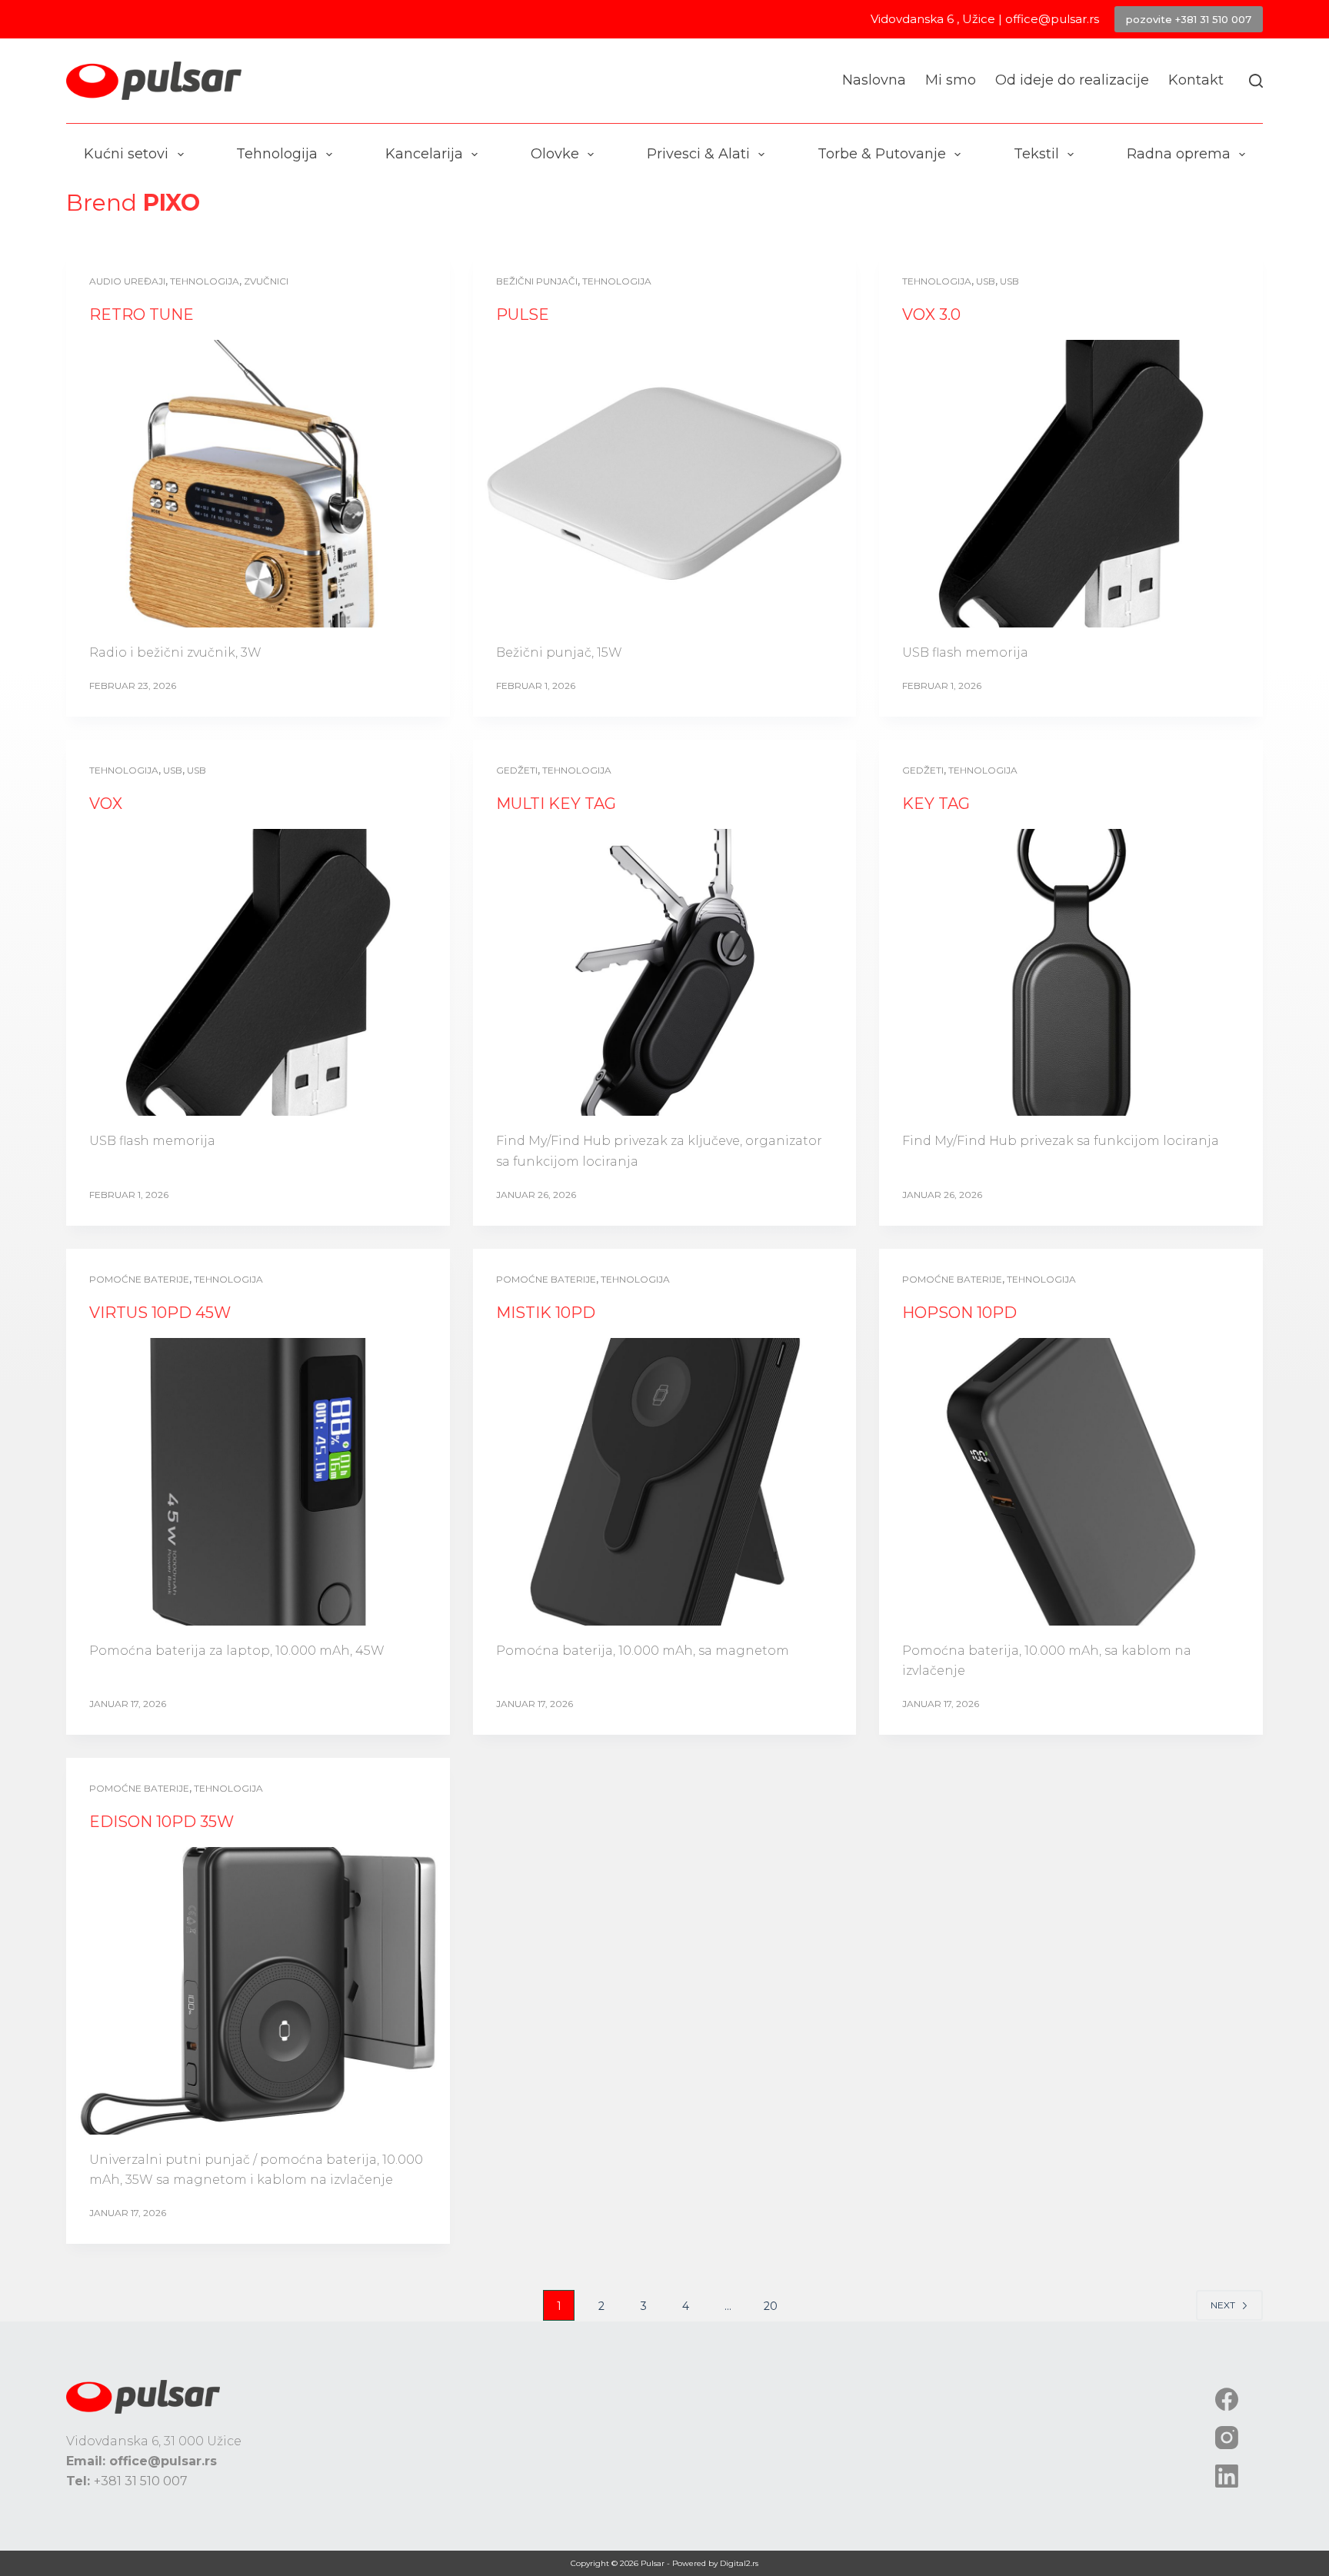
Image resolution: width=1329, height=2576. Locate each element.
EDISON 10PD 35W (162, 1822)
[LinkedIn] (1227, 2476)
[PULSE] (664, 484)
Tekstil (1036, 154)
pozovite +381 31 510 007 (1189, 19)
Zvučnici (266, 281)
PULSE (523, 315)
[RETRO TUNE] (258, 484)
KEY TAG (936, 804)
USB (986, 281)
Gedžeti (517, 770)
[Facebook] (1227, 2399)
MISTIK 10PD (546, 1313)
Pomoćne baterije (139, 1279)
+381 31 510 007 (141, 2481)
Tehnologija (277, 154)
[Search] (1256, 81)
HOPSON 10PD (959, 1313)
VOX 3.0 (931, 315)
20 (771, 2306)
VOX (106, 804)
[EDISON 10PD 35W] (258, 1991)
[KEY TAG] (1071, 973)
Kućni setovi (126, 154)
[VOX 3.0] (1071, 484)
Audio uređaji (127, 281)
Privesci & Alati (698, 154)
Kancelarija (424, 154)
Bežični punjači (537, 281)
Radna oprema (1179, 154)
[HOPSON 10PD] (1071, 1482)
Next (1223, 2305)
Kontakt (1196, 80)
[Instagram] (1227, 2438)
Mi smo (951, 80)
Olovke (555, 154)
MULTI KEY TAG (556, 804)
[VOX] (258, 973)
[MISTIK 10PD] (664, 1482)
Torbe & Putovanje (882, 154)
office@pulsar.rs (1052, 19)
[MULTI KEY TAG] (664, 973)
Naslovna (874, 80)
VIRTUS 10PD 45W (160, 1313)
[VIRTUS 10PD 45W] (258, 1482)
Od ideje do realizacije (1072, 80)
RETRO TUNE (142, 315)
